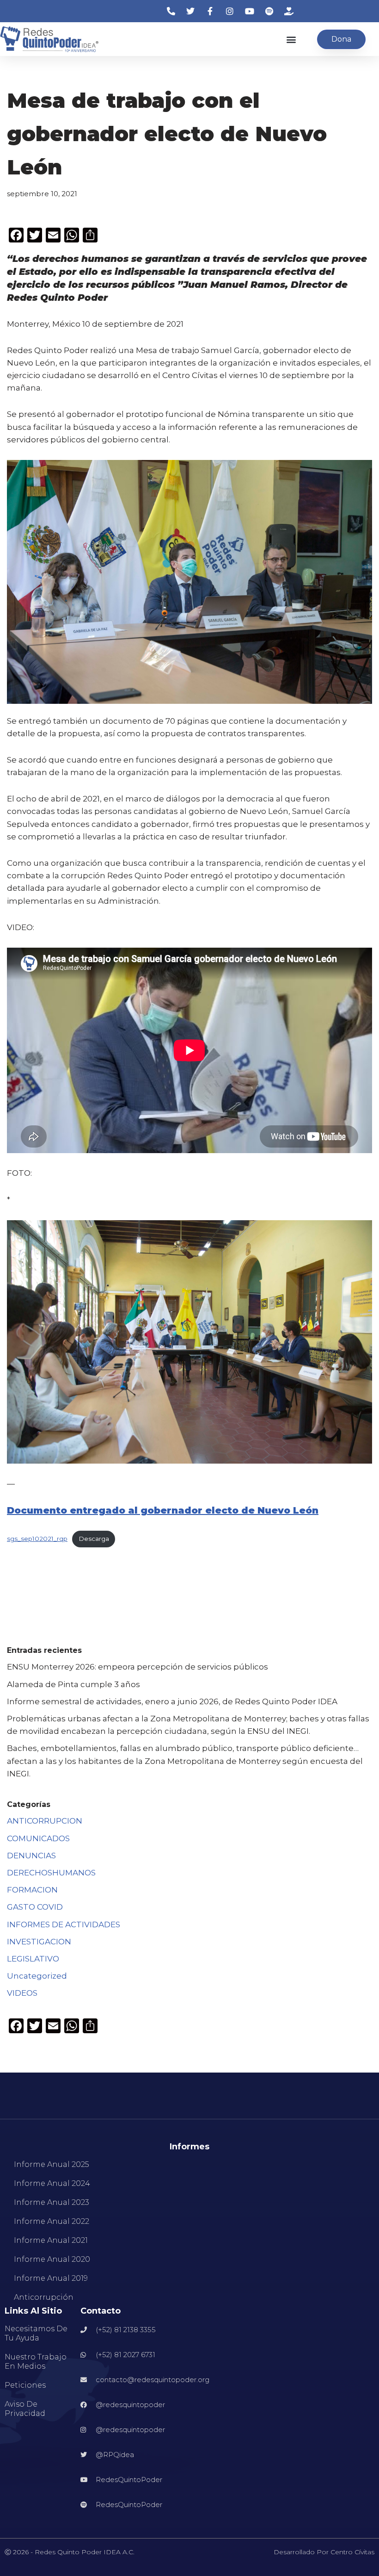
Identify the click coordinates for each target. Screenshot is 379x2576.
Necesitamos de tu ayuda (36, 2333)
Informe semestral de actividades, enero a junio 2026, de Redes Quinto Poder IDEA (172, 1701)
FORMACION (32, 1890)
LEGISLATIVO (33, 1959)
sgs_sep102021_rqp (37, 1539)
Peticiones (25, 2385)
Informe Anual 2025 (52, 2164)
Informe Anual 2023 (52, 2202)
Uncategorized (37, 1976)
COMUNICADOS (38, 1838)
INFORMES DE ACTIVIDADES (64, 1924)
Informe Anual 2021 (51, 2240)
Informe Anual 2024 (52, 2183)
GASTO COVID (35, 1907)
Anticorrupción (44, 2297)
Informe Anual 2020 (52, 2259)
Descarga (94, 1539)
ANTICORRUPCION (45, 1821)
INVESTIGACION (39, 1942)
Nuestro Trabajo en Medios (36, 2362)
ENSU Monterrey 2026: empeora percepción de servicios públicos (138, 1667)
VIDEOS (22, 1993)
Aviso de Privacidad (25, 2409)
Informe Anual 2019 (51, 2278)
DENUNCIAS (31, 1856)
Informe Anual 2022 (52, 2221)
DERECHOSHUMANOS (51, 1873)
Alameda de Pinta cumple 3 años (73, 1684)
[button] (291, 39)
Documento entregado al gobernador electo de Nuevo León (163, 1510)
